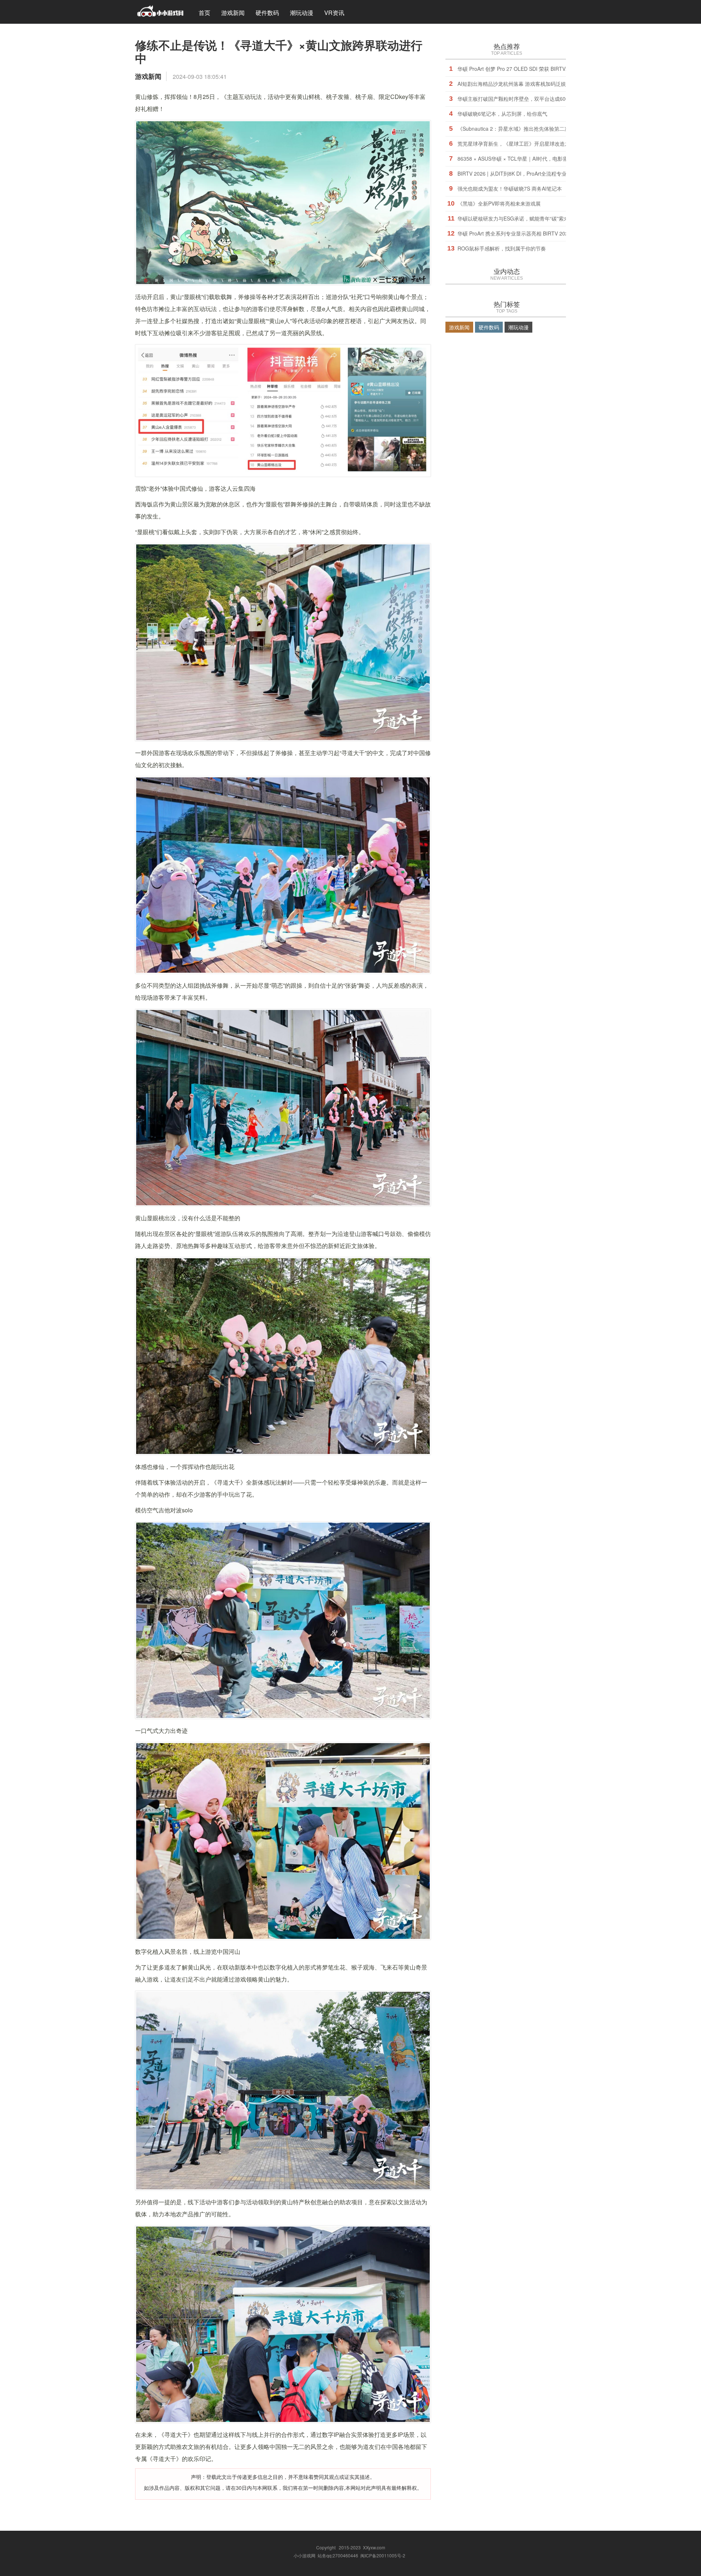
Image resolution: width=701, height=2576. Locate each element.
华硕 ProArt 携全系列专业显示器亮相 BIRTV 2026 (514, 233)
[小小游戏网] (160, 12)
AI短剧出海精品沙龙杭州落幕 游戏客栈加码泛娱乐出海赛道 (524, 84)
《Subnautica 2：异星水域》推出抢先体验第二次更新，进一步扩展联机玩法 (544, 129)
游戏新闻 (233, 13)
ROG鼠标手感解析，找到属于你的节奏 (502, 248)
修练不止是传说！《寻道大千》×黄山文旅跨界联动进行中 (279, 51)
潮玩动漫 (302, 13)
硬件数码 (267, 13)
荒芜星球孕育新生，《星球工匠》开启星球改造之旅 (516, 143)
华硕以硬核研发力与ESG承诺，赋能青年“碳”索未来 (516, 218)
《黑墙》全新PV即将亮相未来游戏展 (499, 203)
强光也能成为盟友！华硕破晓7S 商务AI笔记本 (510, 188)
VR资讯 (334, 13)
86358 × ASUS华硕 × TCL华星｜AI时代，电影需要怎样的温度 (528, 158)
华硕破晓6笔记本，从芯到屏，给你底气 (502, 114)
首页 (204, 13)
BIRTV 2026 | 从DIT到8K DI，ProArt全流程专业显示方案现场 (527, 173)
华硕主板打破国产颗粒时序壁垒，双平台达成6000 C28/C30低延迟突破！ (541, 99)
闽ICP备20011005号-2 (383, 2555)
